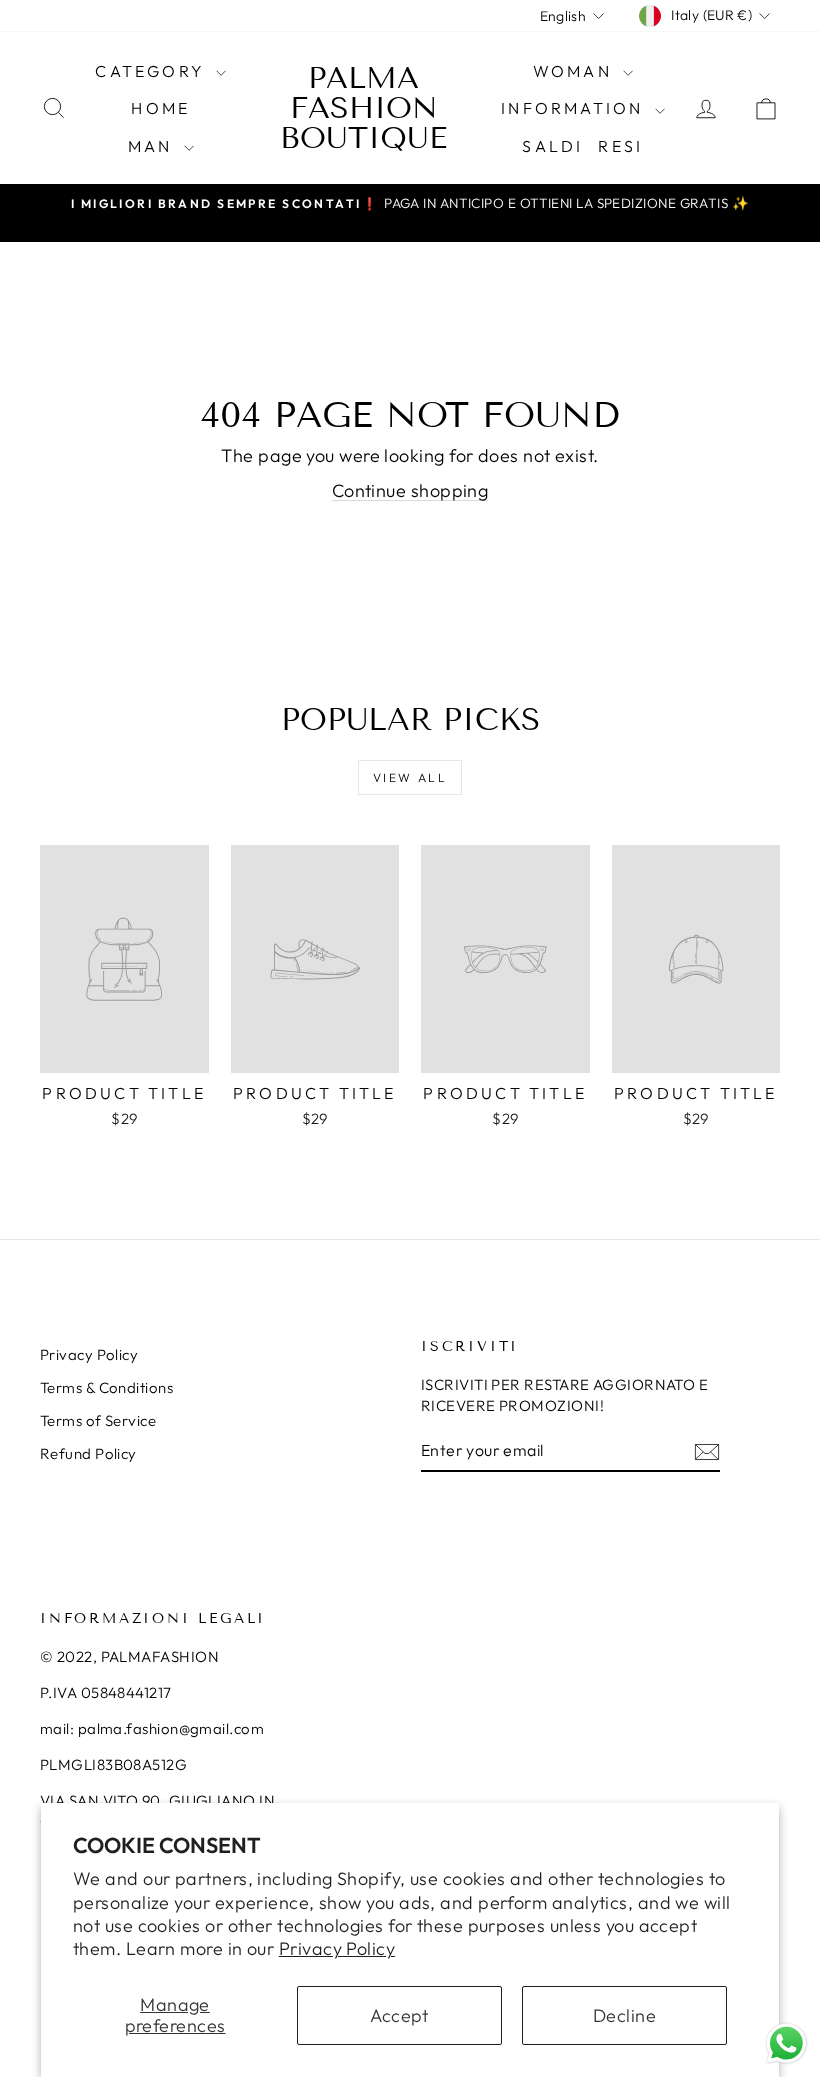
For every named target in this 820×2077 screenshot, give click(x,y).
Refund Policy (88, 1453)
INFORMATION (575, 108)
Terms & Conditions (106, 1387)
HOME (160, 108)
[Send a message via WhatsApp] (786, 2043)
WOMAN (575, 71)
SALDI (552, 146)
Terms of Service (98, 1420)
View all (410, 777)
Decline (624, 2015)
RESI (620, 146)
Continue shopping (410, 490)
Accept (399, 2015)
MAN (153, 146)
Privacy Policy (337, 1948)
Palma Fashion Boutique (363, 108)
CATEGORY (153, 71)
